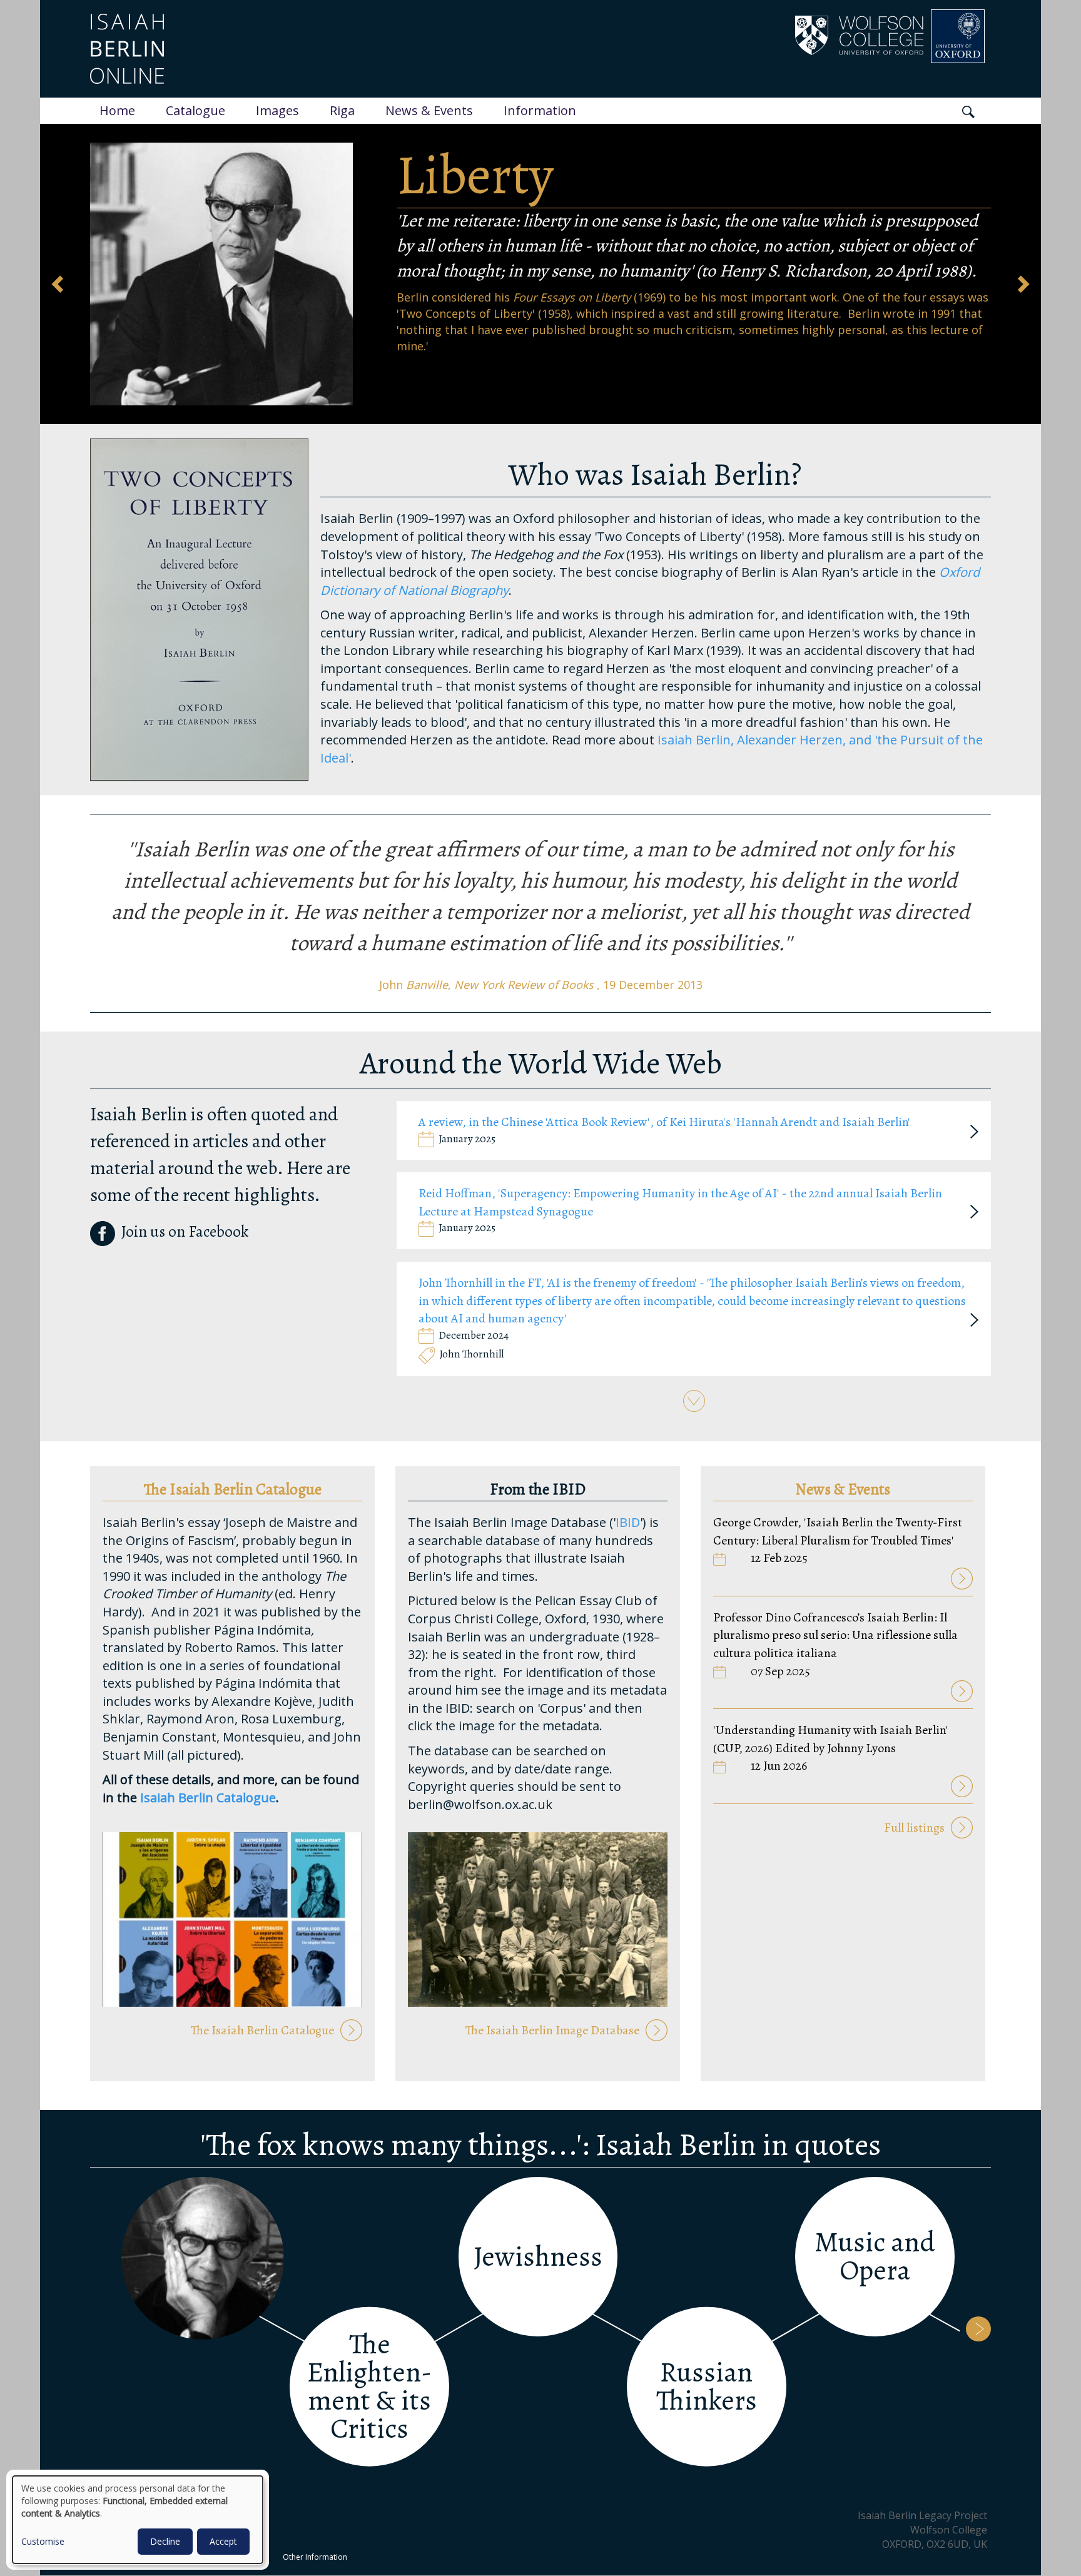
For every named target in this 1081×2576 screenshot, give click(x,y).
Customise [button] (43, 2541)
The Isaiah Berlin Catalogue (262, 2030)
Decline (165, 2541)
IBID (628, 1522)
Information (540, 110)
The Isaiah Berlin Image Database (552, 2030)
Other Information (315, 2557)
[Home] (288, 49)
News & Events (429, 110)
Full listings (914, 1828)
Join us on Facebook (185, 1232)
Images (277, 110)
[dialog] (138, 2520)
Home (117, 110)
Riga (342, 110)
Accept (223, 2541)
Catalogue (195, 110)
